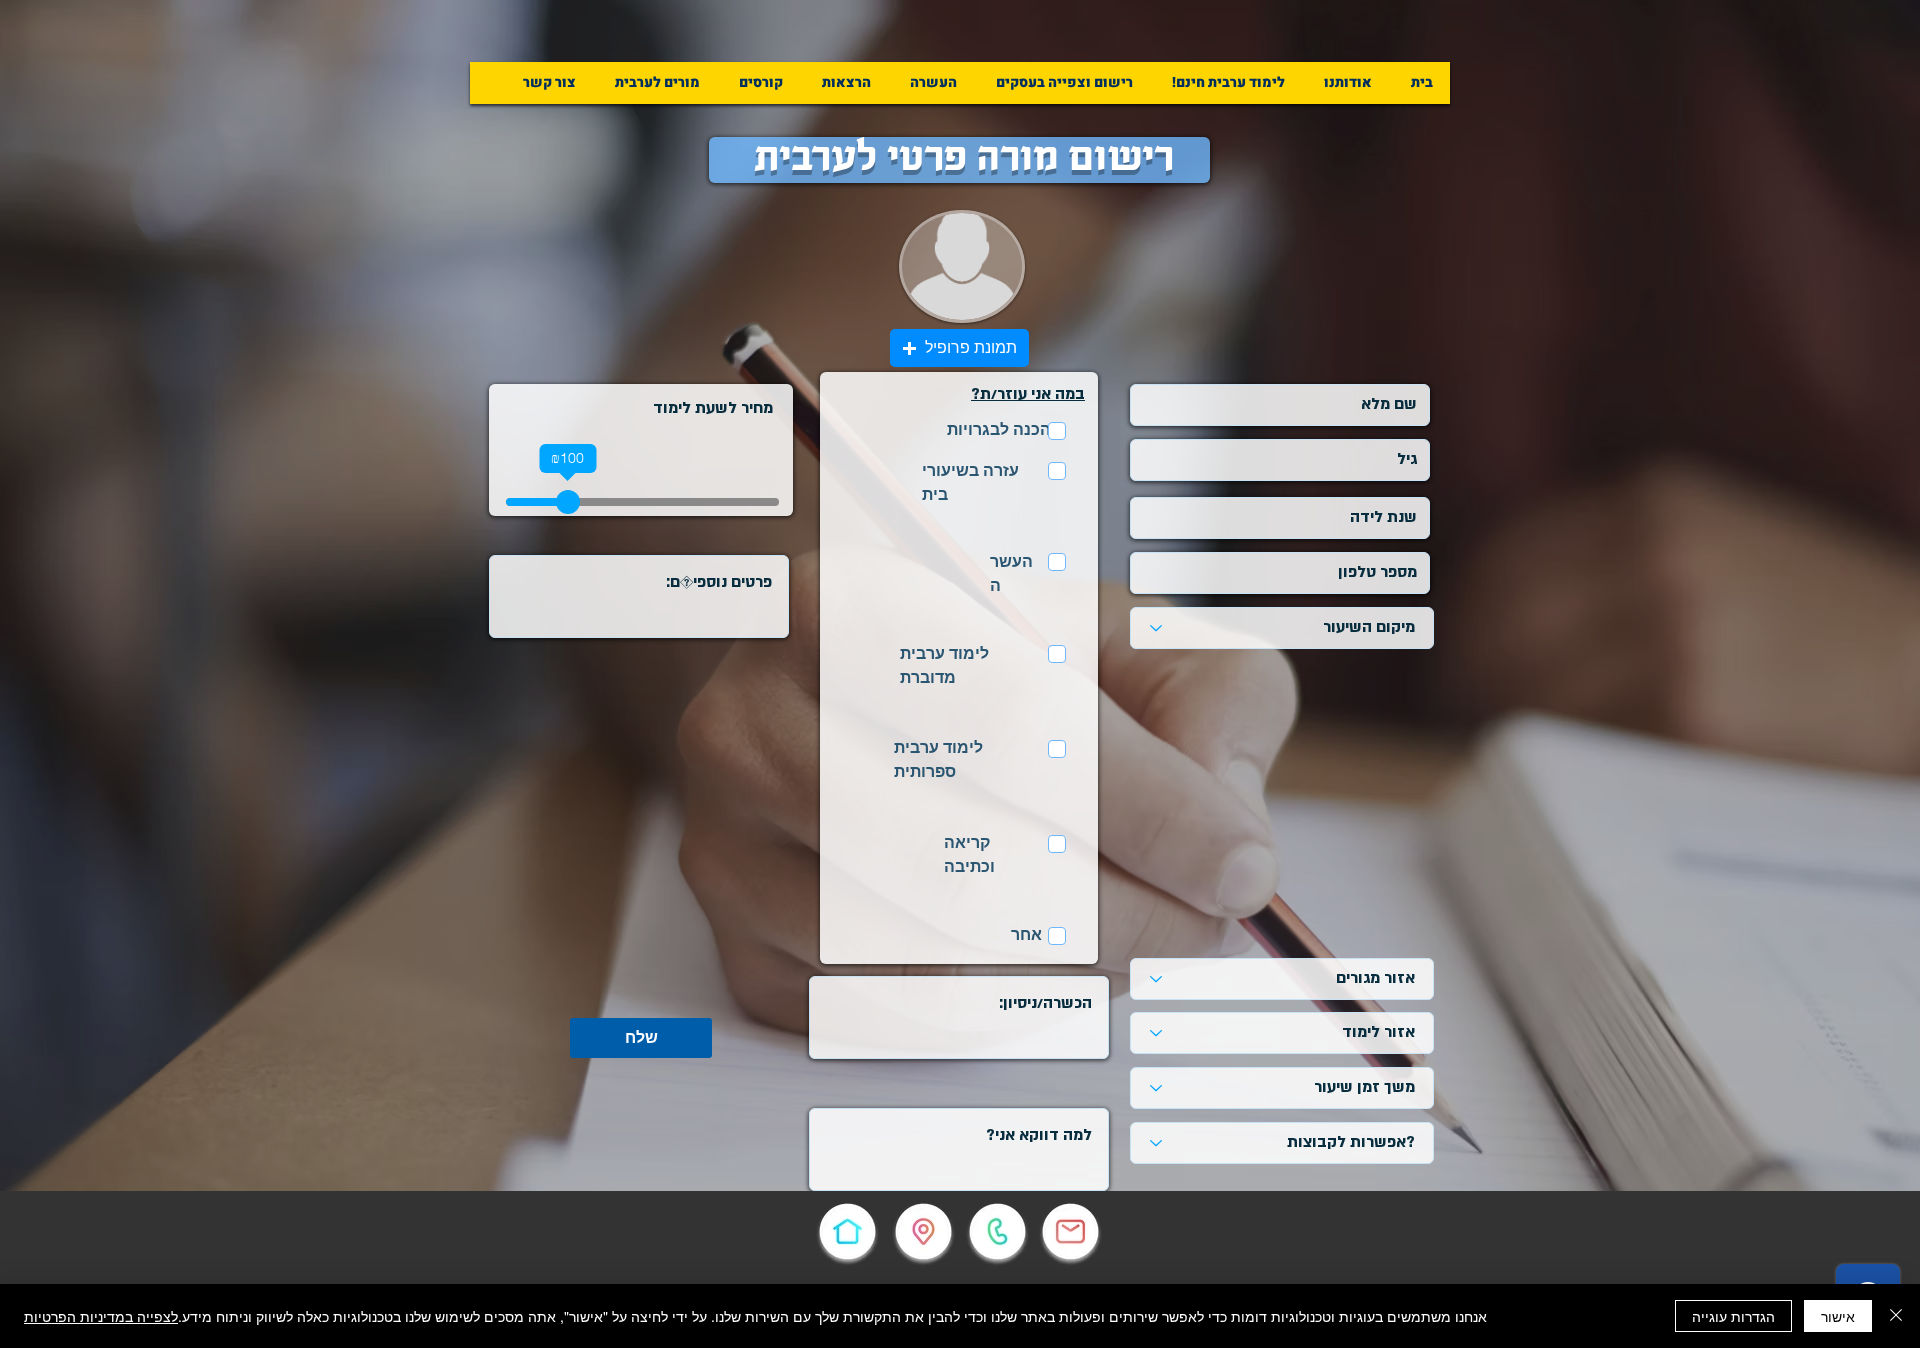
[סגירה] (1896, 1316)
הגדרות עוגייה (1733, 1316)
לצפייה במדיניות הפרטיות (101, 1316)
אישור (1838, 1316)
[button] (1064, 83)
